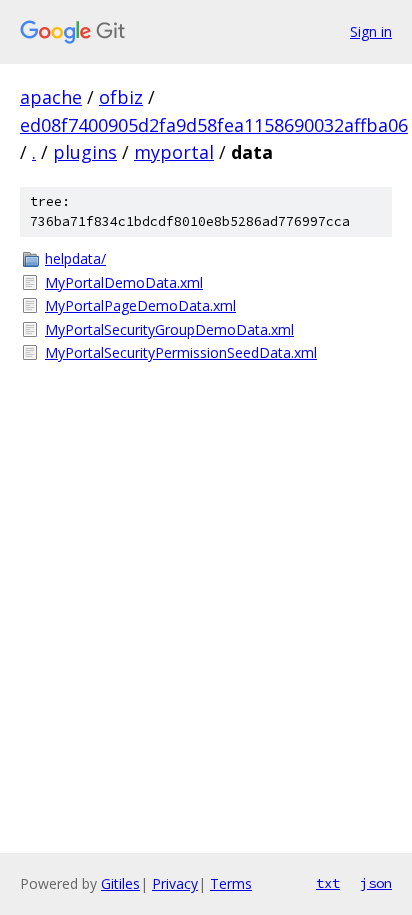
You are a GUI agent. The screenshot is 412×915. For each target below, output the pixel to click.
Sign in (371, 31)
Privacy (175, 883)
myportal (174, 152)
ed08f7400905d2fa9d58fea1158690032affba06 (214, 125)
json (376, 883)
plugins (85, 152)
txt (328, 883)
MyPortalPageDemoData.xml (140, 305)
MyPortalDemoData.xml (124, 282)
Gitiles (120, 883)
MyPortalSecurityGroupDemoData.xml (169, 329)
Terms (231, 883)
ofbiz (121, 97)
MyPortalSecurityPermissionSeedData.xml (181, 352)
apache (51, 97)
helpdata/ (75, 258)
